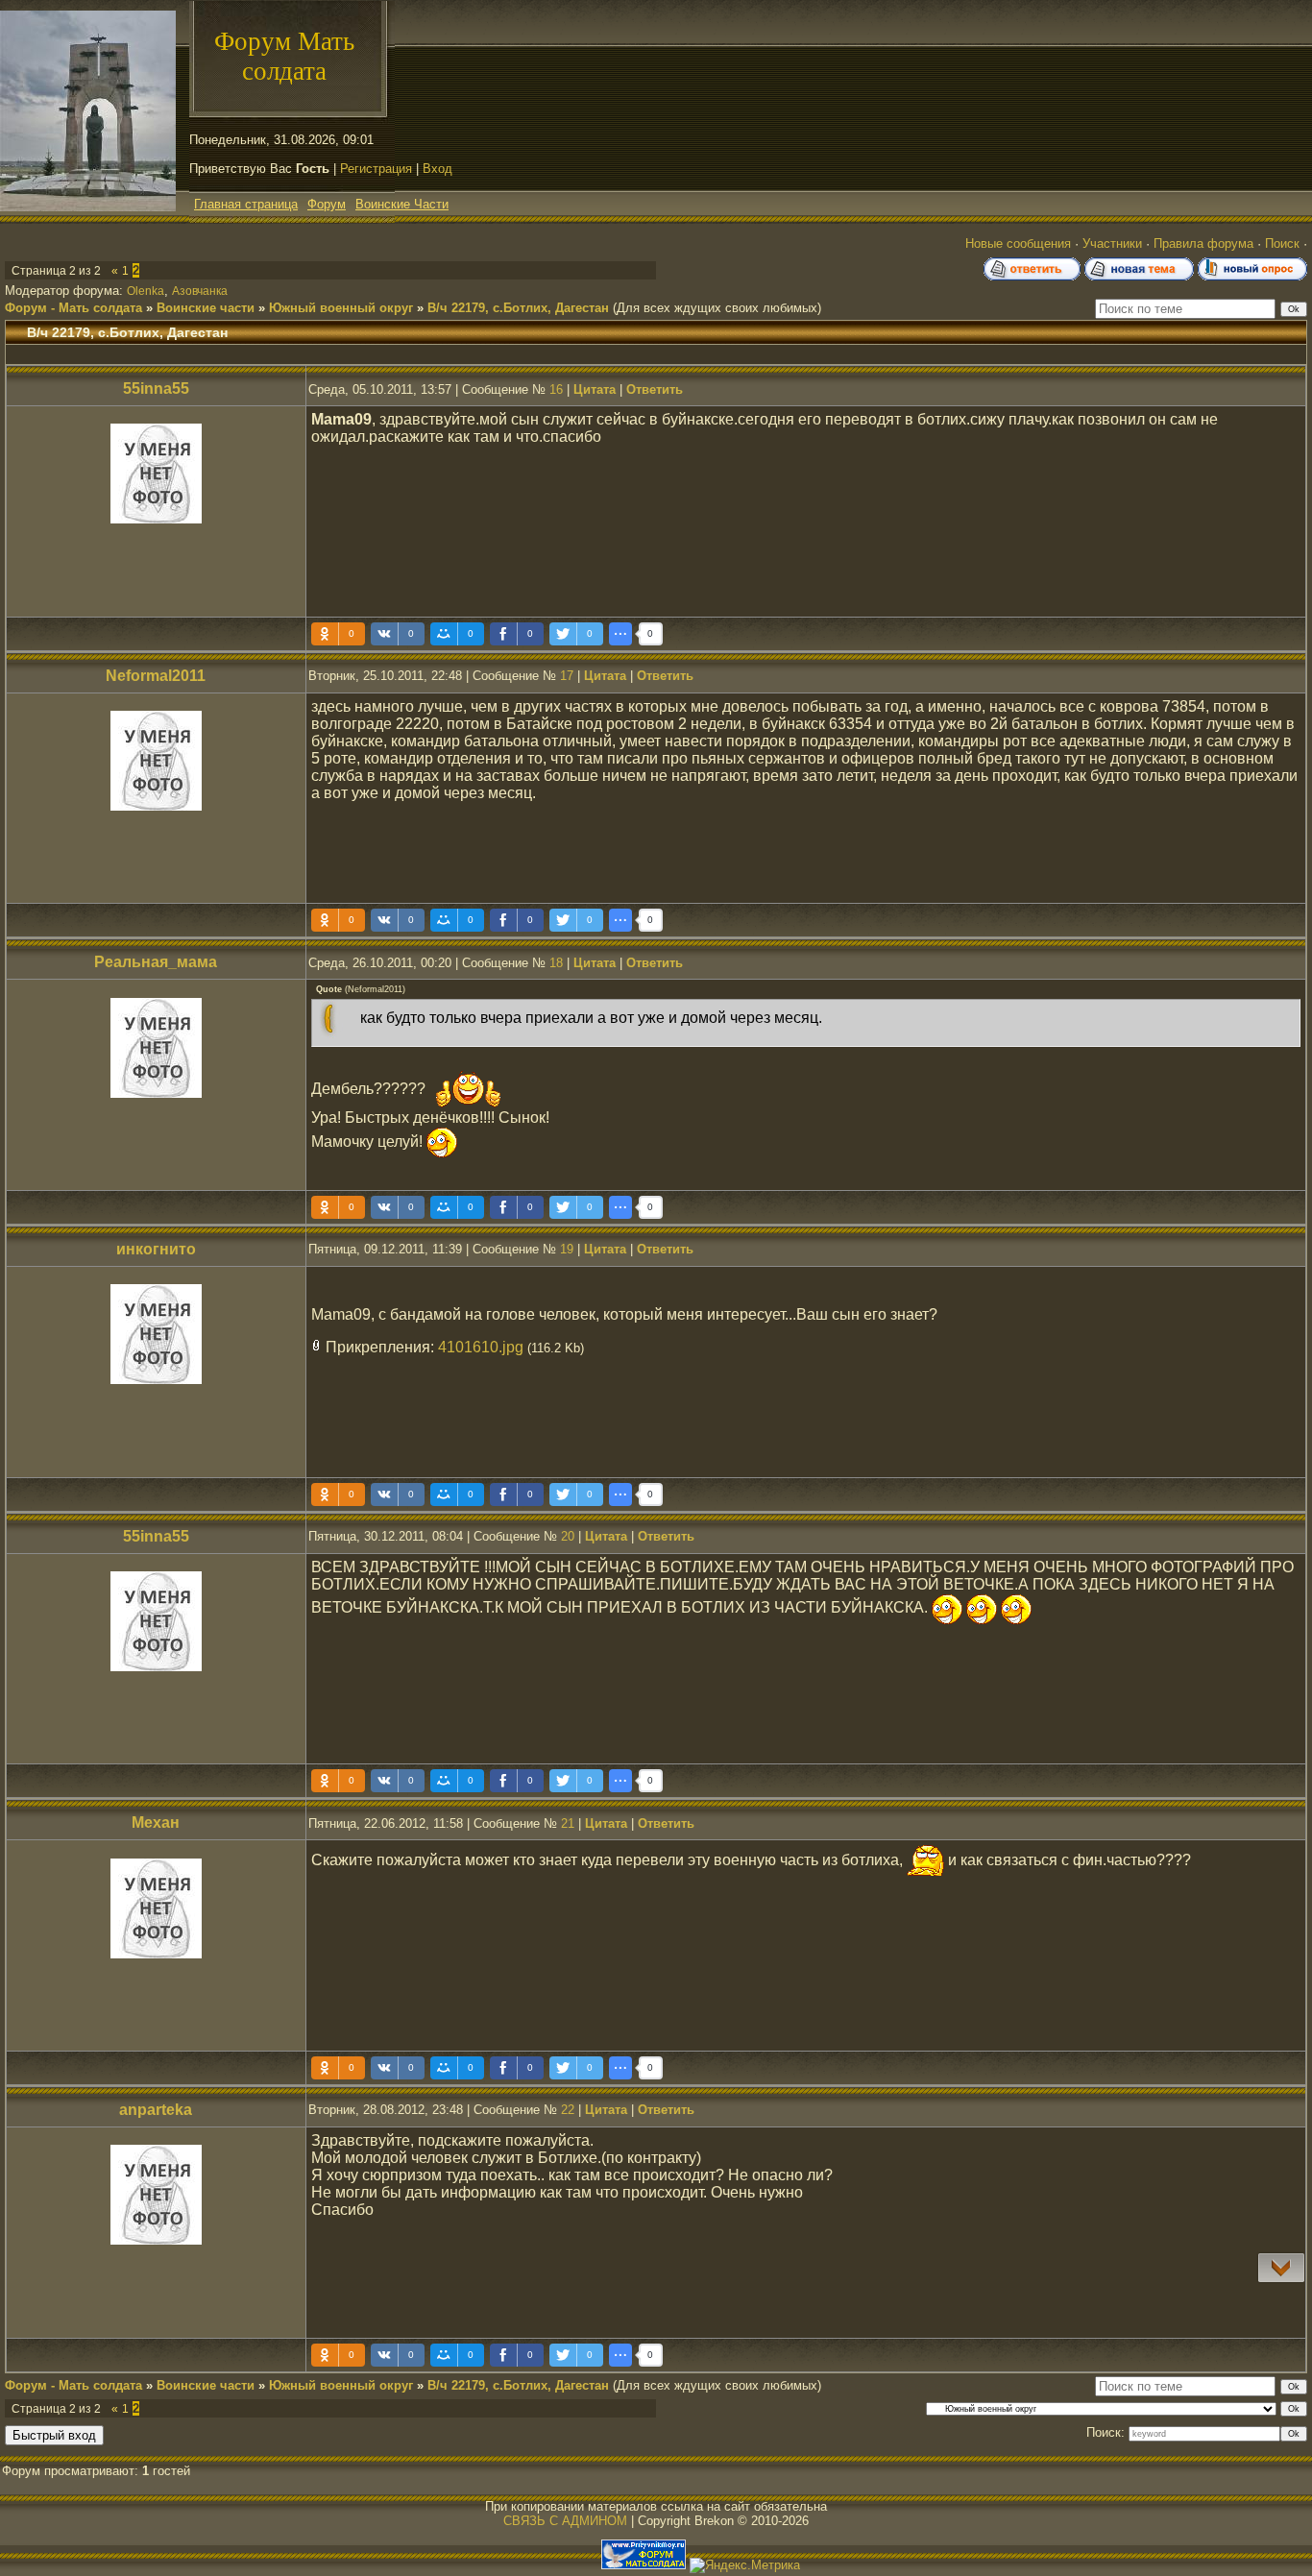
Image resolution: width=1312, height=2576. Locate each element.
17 (567, 676)
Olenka (146, 291)
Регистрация (376, 169)
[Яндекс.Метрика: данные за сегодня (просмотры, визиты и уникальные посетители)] (745, 2565)
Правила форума (1203, 243)
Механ (156, 1823)
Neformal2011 (156, 676)
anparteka (156, 2110)
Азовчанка (200, 291)
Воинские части (206, 308)
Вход (437, 169)
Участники (1112, 243)
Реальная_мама (156, 962)
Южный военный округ (341, 308)
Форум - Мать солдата (73, 308)
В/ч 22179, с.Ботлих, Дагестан (518, 308)
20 (568, 1536)
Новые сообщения (1018, 243)
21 (568, 1823)
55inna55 (156, 389)
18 (556, 963)
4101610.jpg (481, 1347)
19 (567, 1249)
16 (556, 389)
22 (568, 2110)
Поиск (1282, 243)
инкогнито (156, 1249)
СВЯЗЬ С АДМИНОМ (565, 2521)
